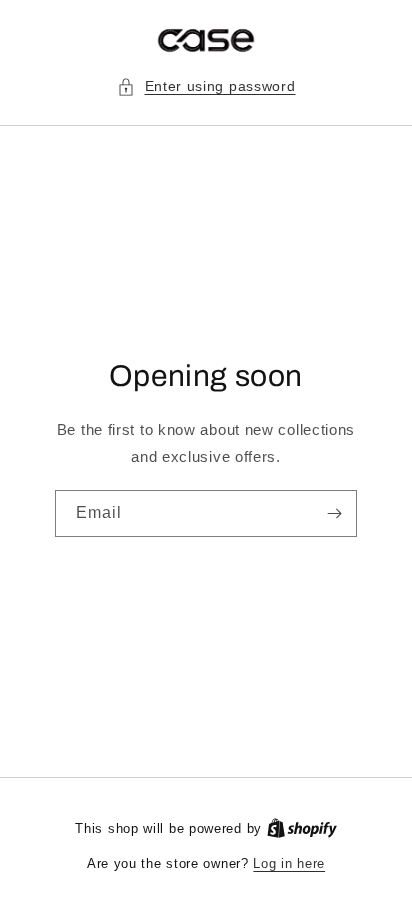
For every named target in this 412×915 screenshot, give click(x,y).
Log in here (289, 863)
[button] (206, 86)
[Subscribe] (334, 513)
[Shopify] (302, 828)
